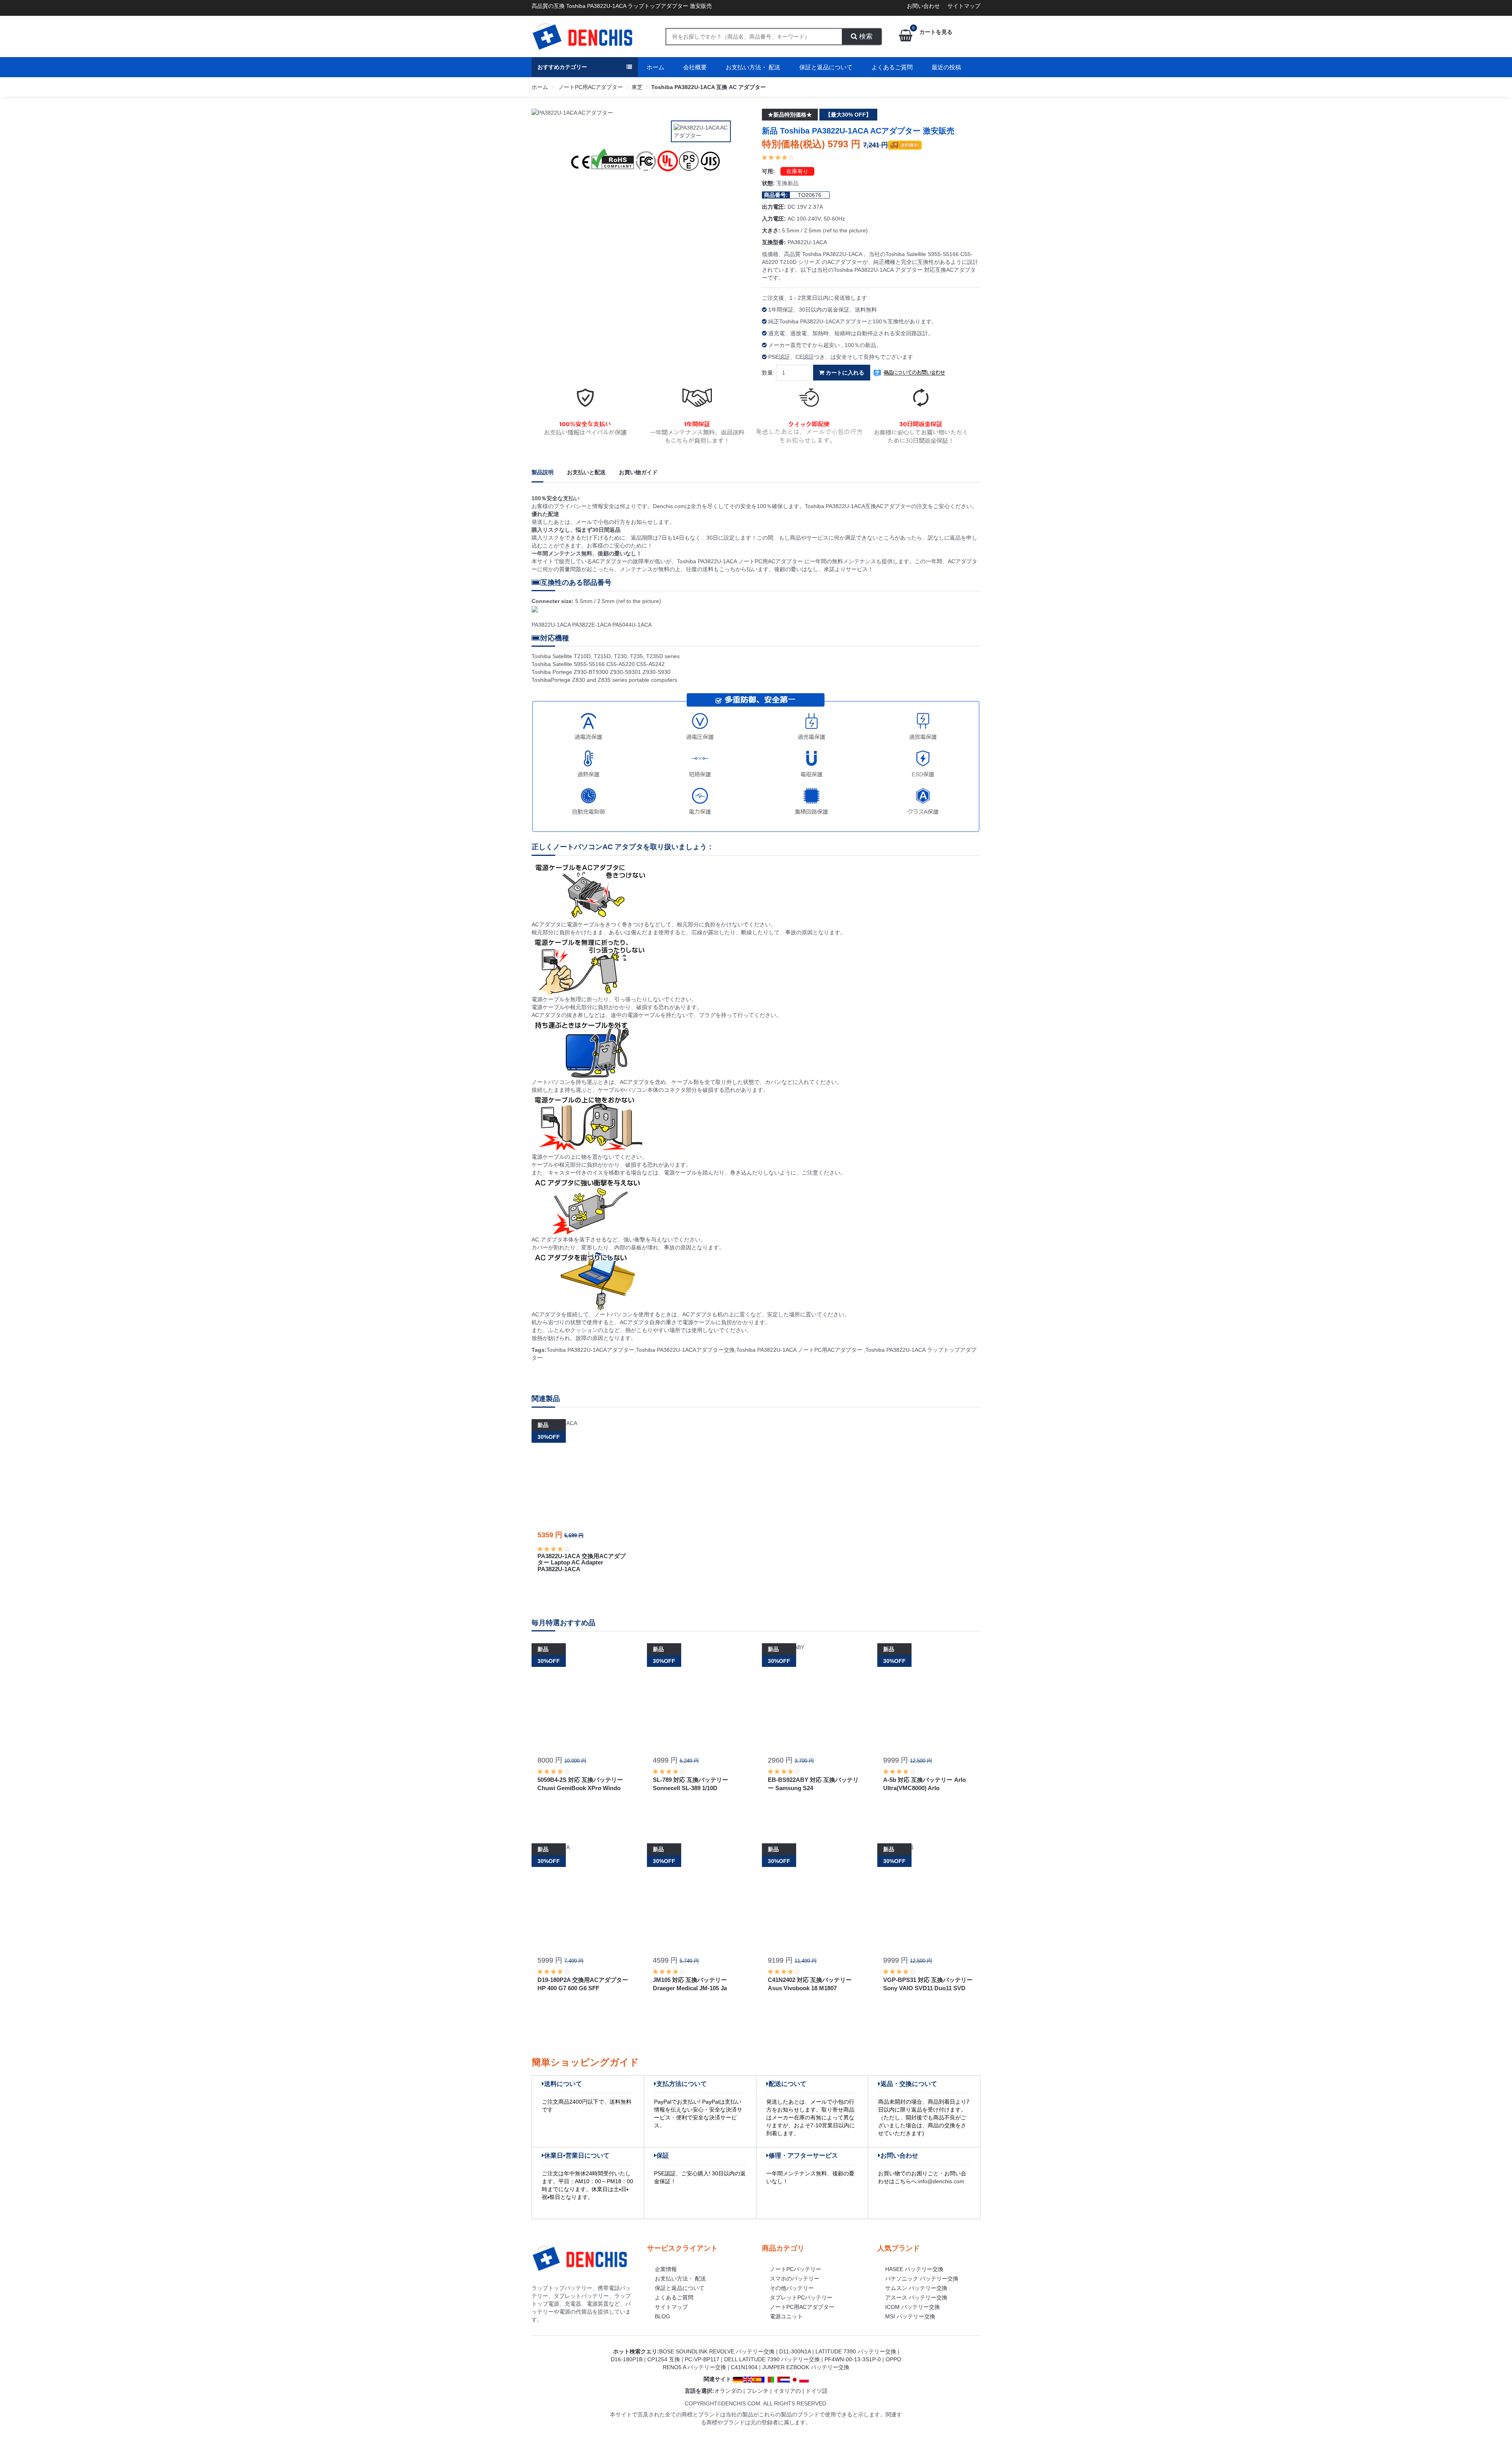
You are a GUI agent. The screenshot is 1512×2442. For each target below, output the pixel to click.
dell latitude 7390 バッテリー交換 (772, 2359)
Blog (662, 2316)
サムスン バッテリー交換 (916, 2288)
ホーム (655, 67)
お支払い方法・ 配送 (753, 67)
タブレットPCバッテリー (801, 2297)
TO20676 (810, 195)
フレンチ (758, 2391)
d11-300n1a (795, 2351)
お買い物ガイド (638, 472)
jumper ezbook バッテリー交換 (806, 2367)
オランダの (728, 2391)
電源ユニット (786, 2316)
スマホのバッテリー (795, 2279)
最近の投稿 (946, 67)
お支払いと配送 (586, 472)
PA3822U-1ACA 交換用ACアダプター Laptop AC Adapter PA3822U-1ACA (582, 1562)
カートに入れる (844, 373)
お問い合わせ (923, 6)
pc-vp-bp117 (702, 2359)
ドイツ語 (817, 2391)
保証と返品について (826, 67)
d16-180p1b (627, 2359)
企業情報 (666, 2269)
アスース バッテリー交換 (916, 2297)
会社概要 (695, 67)
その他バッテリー (792, 2288)
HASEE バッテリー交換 (914, 2269)
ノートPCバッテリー (796, 2269)
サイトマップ (964, 6)
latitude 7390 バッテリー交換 (856, 2351)
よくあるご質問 (892, 67)
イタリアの (787, 2391)
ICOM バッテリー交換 (913, 2307)
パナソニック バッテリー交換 (922, 2279)
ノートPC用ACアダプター (590, 87)
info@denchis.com (941, 2181)
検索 (865, 36)
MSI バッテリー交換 (910, 2316)
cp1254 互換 (664, 2359)
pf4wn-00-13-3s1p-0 (853, 2359)
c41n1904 (744, 2367)
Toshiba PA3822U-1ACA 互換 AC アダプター (709, 87)
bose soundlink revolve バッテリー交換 (717, 2351)
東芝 (637, 87)
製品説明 (543, 472)
